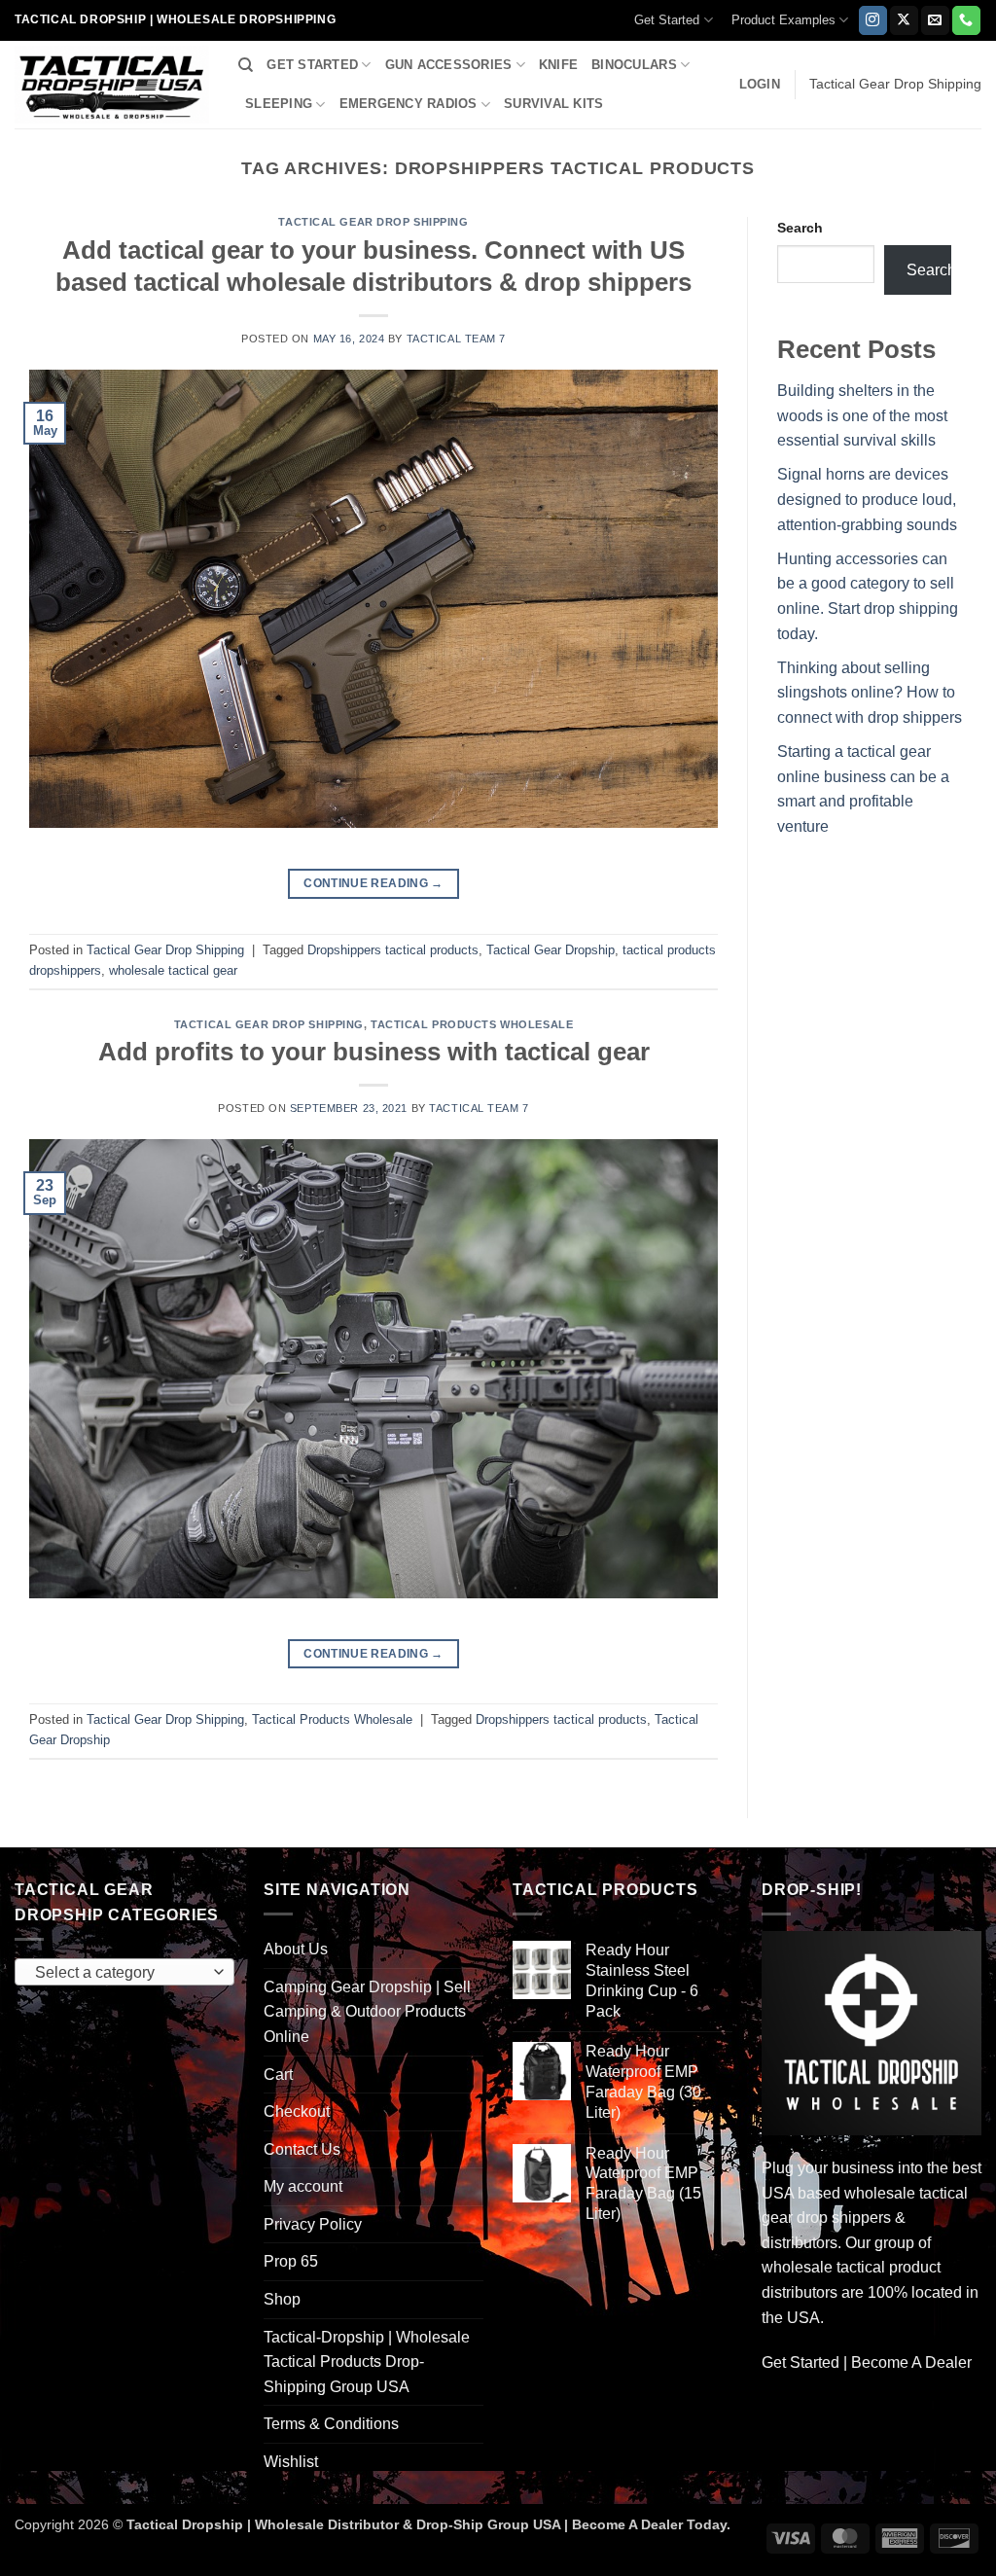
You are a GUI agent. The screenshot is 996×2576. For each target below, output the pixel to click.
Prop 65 (291, 2261)
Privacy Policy (313, 2224)
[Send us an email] (935, 20)
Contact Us (302, 2149)
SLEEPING (279, 104)
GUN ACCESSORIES (449, 65)
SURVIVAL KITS (553, 104)
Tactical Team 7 (456, 339)
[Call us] (966, 20)
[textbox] (120, 1973)
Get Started (667, 20)
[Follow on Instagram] (873, 20)
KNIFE (558, 65)
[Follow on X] (904, 20)
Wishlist (291, 2462)
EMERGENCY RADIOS (409, 104)
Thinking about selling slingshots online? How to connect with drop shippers (870, 693)
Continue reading (373, 883)
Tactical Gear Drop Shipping (373, 222)
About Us (296, 1949)
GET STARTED (312, 65)
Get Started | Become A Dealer (867, 2362)
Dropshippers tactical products (393, 950)
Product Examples (783, 20)
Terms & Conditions (331, 2424)
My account (303, 2186)
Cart (278, 2075)
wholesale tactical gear (173, 970)
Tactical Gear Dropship (551, 950)
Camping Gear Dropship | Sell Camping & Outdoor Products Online (367, 2012)
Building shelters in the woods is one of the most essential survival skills (862, 415)
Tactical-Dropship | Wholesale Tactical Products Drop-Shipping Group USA (367, 2362)
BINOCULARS (634, 65)
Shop (282, 2299)
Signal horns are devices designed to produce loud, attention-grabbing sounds (867, 499)
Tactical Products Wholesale (472, 1024)
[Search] (246, 65)
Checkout (297, 2111)
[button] (760, 85)
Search (800, 228)
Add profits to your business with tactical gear (374, 1052)
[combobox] (124, 1972)
